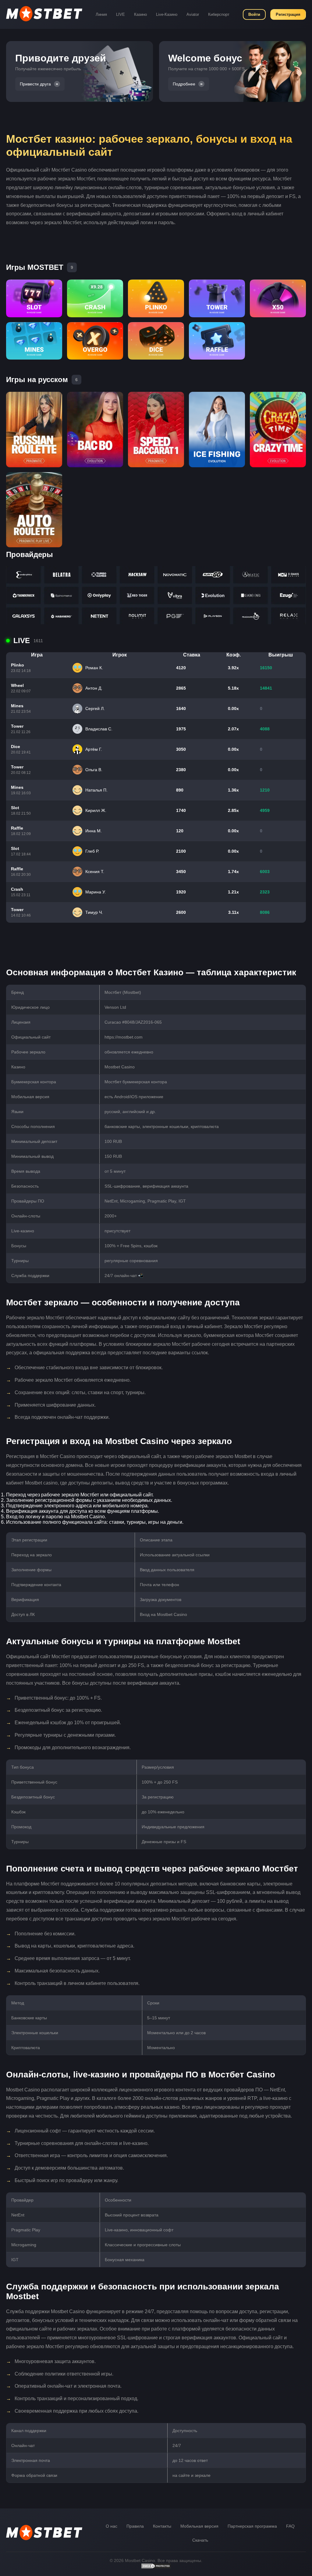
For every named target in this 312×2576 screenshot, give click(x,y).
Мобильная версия (199, 2526)
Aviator (193, 14)
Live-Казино (167, 14)
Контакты (162, 2526)
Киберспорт (219, 14)
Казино (140, 14)
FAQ (290, 2526)
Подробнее (184, 84)
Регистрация (288, 14)
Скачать (200, 2540)
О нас (112, 2526)
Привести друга (35, 84)
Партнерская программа (252, 2526)
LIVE (121, 14)
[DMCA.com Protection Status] (156, 2567)
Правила (135, 2526)
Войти (254, 14)
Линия (101, 14)
